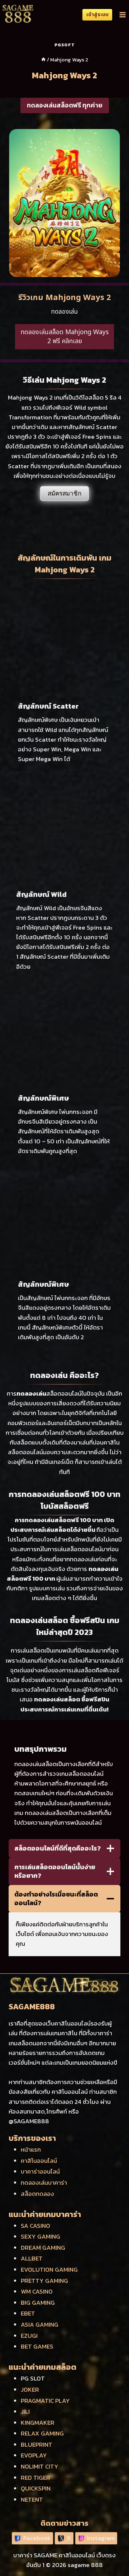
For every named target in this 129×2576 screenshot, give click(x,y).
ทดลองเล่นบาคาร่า (44, 2183)
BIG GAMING (38, 2303)
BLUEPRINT (37, 2444)
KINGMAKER (38, 2423)
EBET (28, 2313)
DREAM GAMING (43, 2248)
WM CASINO (37, 2291)
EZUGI (29, 2336)
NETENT (32, 2499)
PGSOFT (65, 45)
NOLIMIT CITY (40, 2466)
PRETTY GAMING (44, 2281)
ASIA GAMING (40, 2324)
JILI (25, 2411)
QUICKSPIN (36, 2488)
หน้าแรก (31, 2149)
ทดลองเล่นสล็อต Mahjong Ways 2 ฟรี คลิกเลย (65, 337)
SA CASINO (35, 2226)
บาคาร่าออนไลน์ (40, 2171)
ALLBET (32, 2258)
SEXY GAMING (40, 2236)
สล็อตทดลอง (37, 2194)
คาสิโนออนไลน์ (39, 2161)
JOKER (30, 2390)
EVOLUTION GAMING (49, 2269)
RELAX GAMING (42, 2433)
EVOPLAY (34, 2455)
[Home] (43, 60)
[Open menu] (122, 15)
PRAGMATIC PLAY (45, 2401)
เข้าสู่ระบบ (97, 14)
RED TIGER (35, 2478)
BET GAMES (37, 2346)
